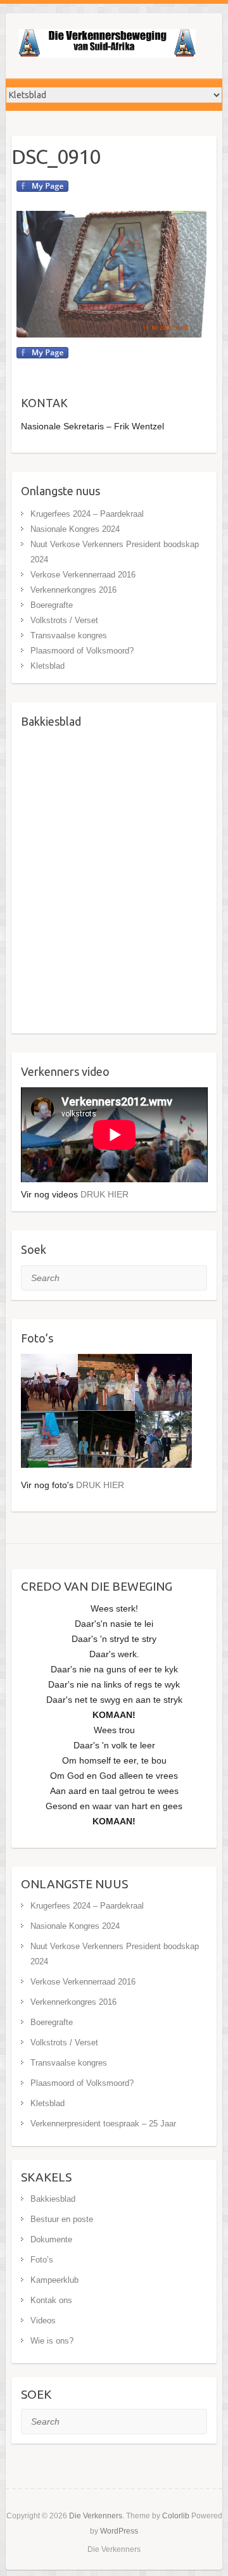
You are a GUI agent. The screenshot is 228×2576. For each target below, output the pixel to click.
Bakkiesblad (53, 2199)
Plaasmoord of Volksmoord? (82, 651)
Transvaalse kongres (69, 635)
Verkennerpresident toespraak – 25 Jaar (103, 2124)
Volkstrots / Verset (64, 620)
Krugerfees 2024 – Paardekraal (87, 514)
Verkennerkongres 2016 (73, 590)
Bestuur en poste (62, 2219)
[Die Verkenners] (107, 46)
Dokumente (51, 2239)
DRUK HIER (104, 1194)
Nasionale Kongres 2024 (75, 529)
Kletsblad (47, 666)
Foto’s (42, 2260)
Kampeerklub (54, 2280)
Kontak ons (51, 2300)
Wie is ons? (52, 2341)
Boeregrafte (52, 605)
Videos (43, 2320)
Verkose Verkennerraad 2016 (83, 575)
